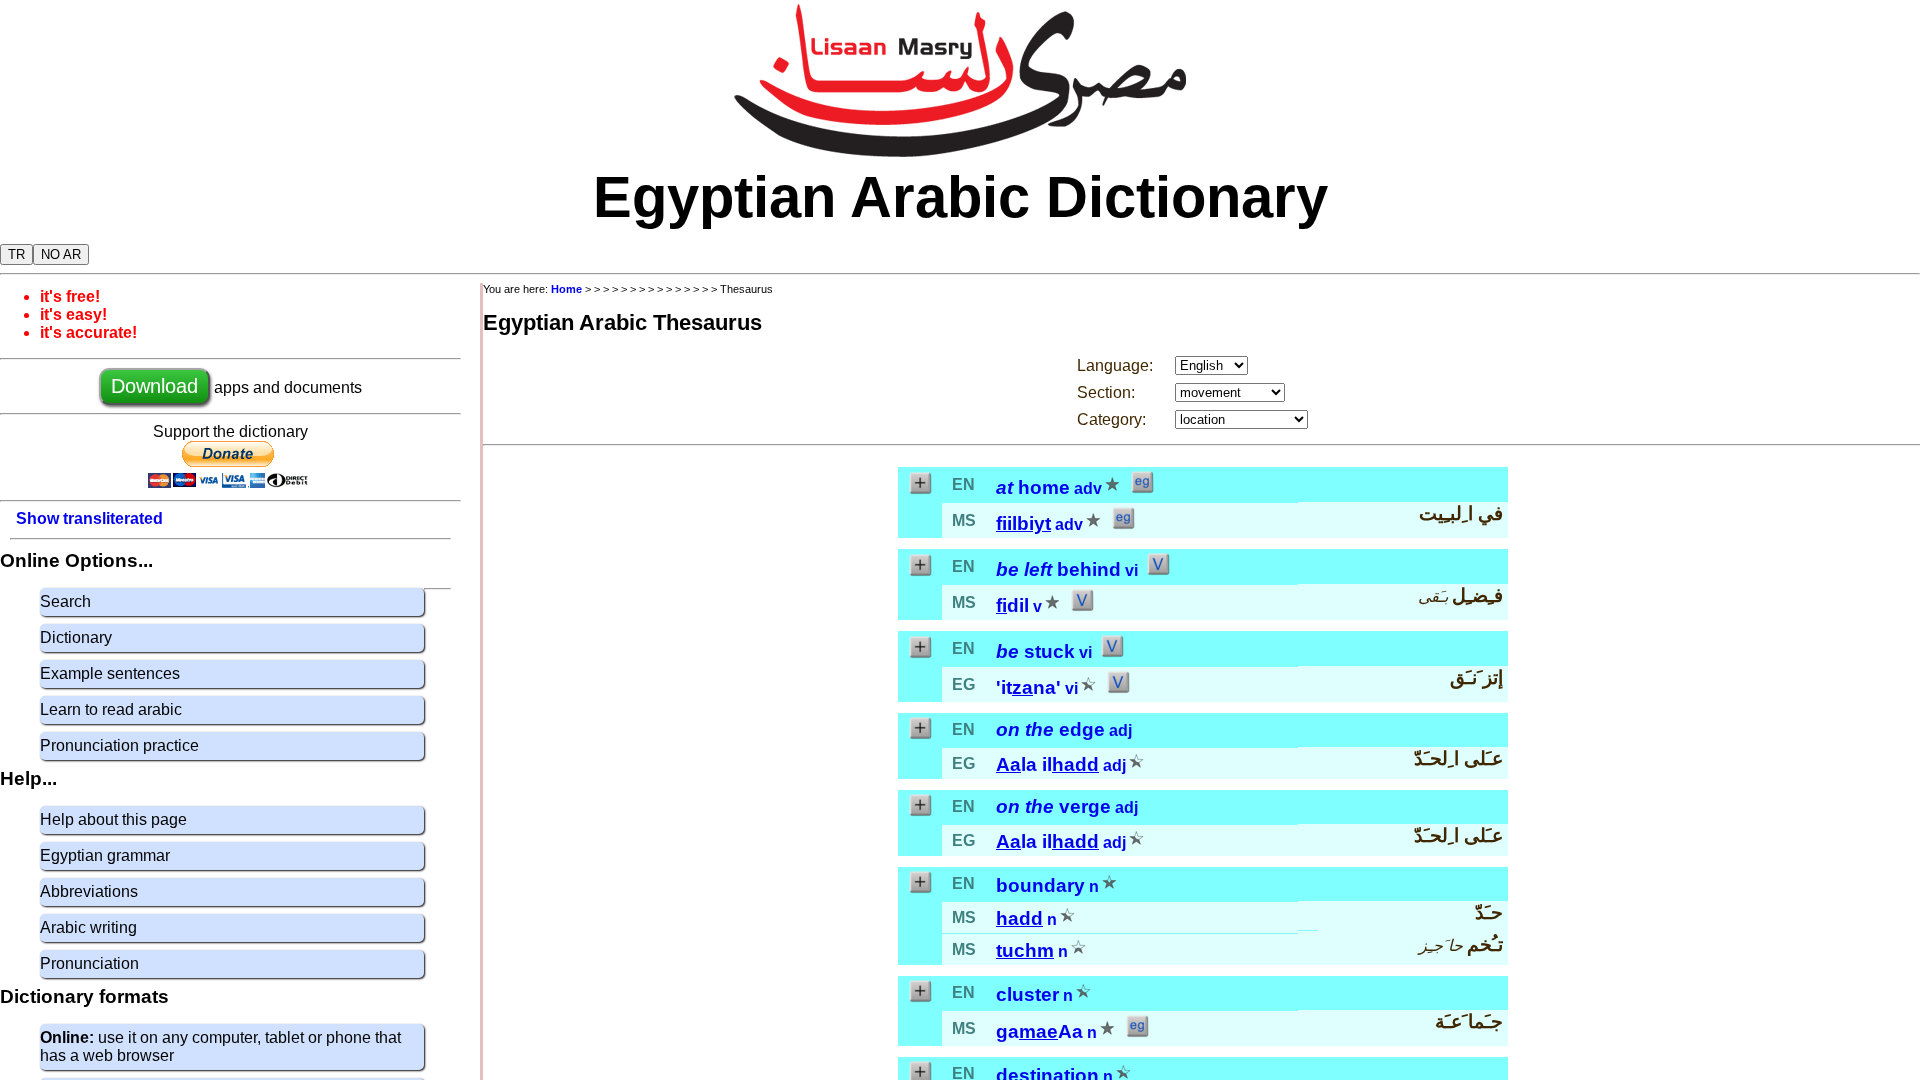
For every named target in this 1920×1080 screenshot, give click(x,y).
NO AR (61, 254)
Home (566, 289)
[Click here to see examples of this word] (1142, 488)
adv (1088, 488)
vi (1131, 570)
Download (154, 386)
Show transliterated (89, 518)
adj (1120, 730)
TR (16, 254)
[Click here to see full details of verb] (1158, 570)
